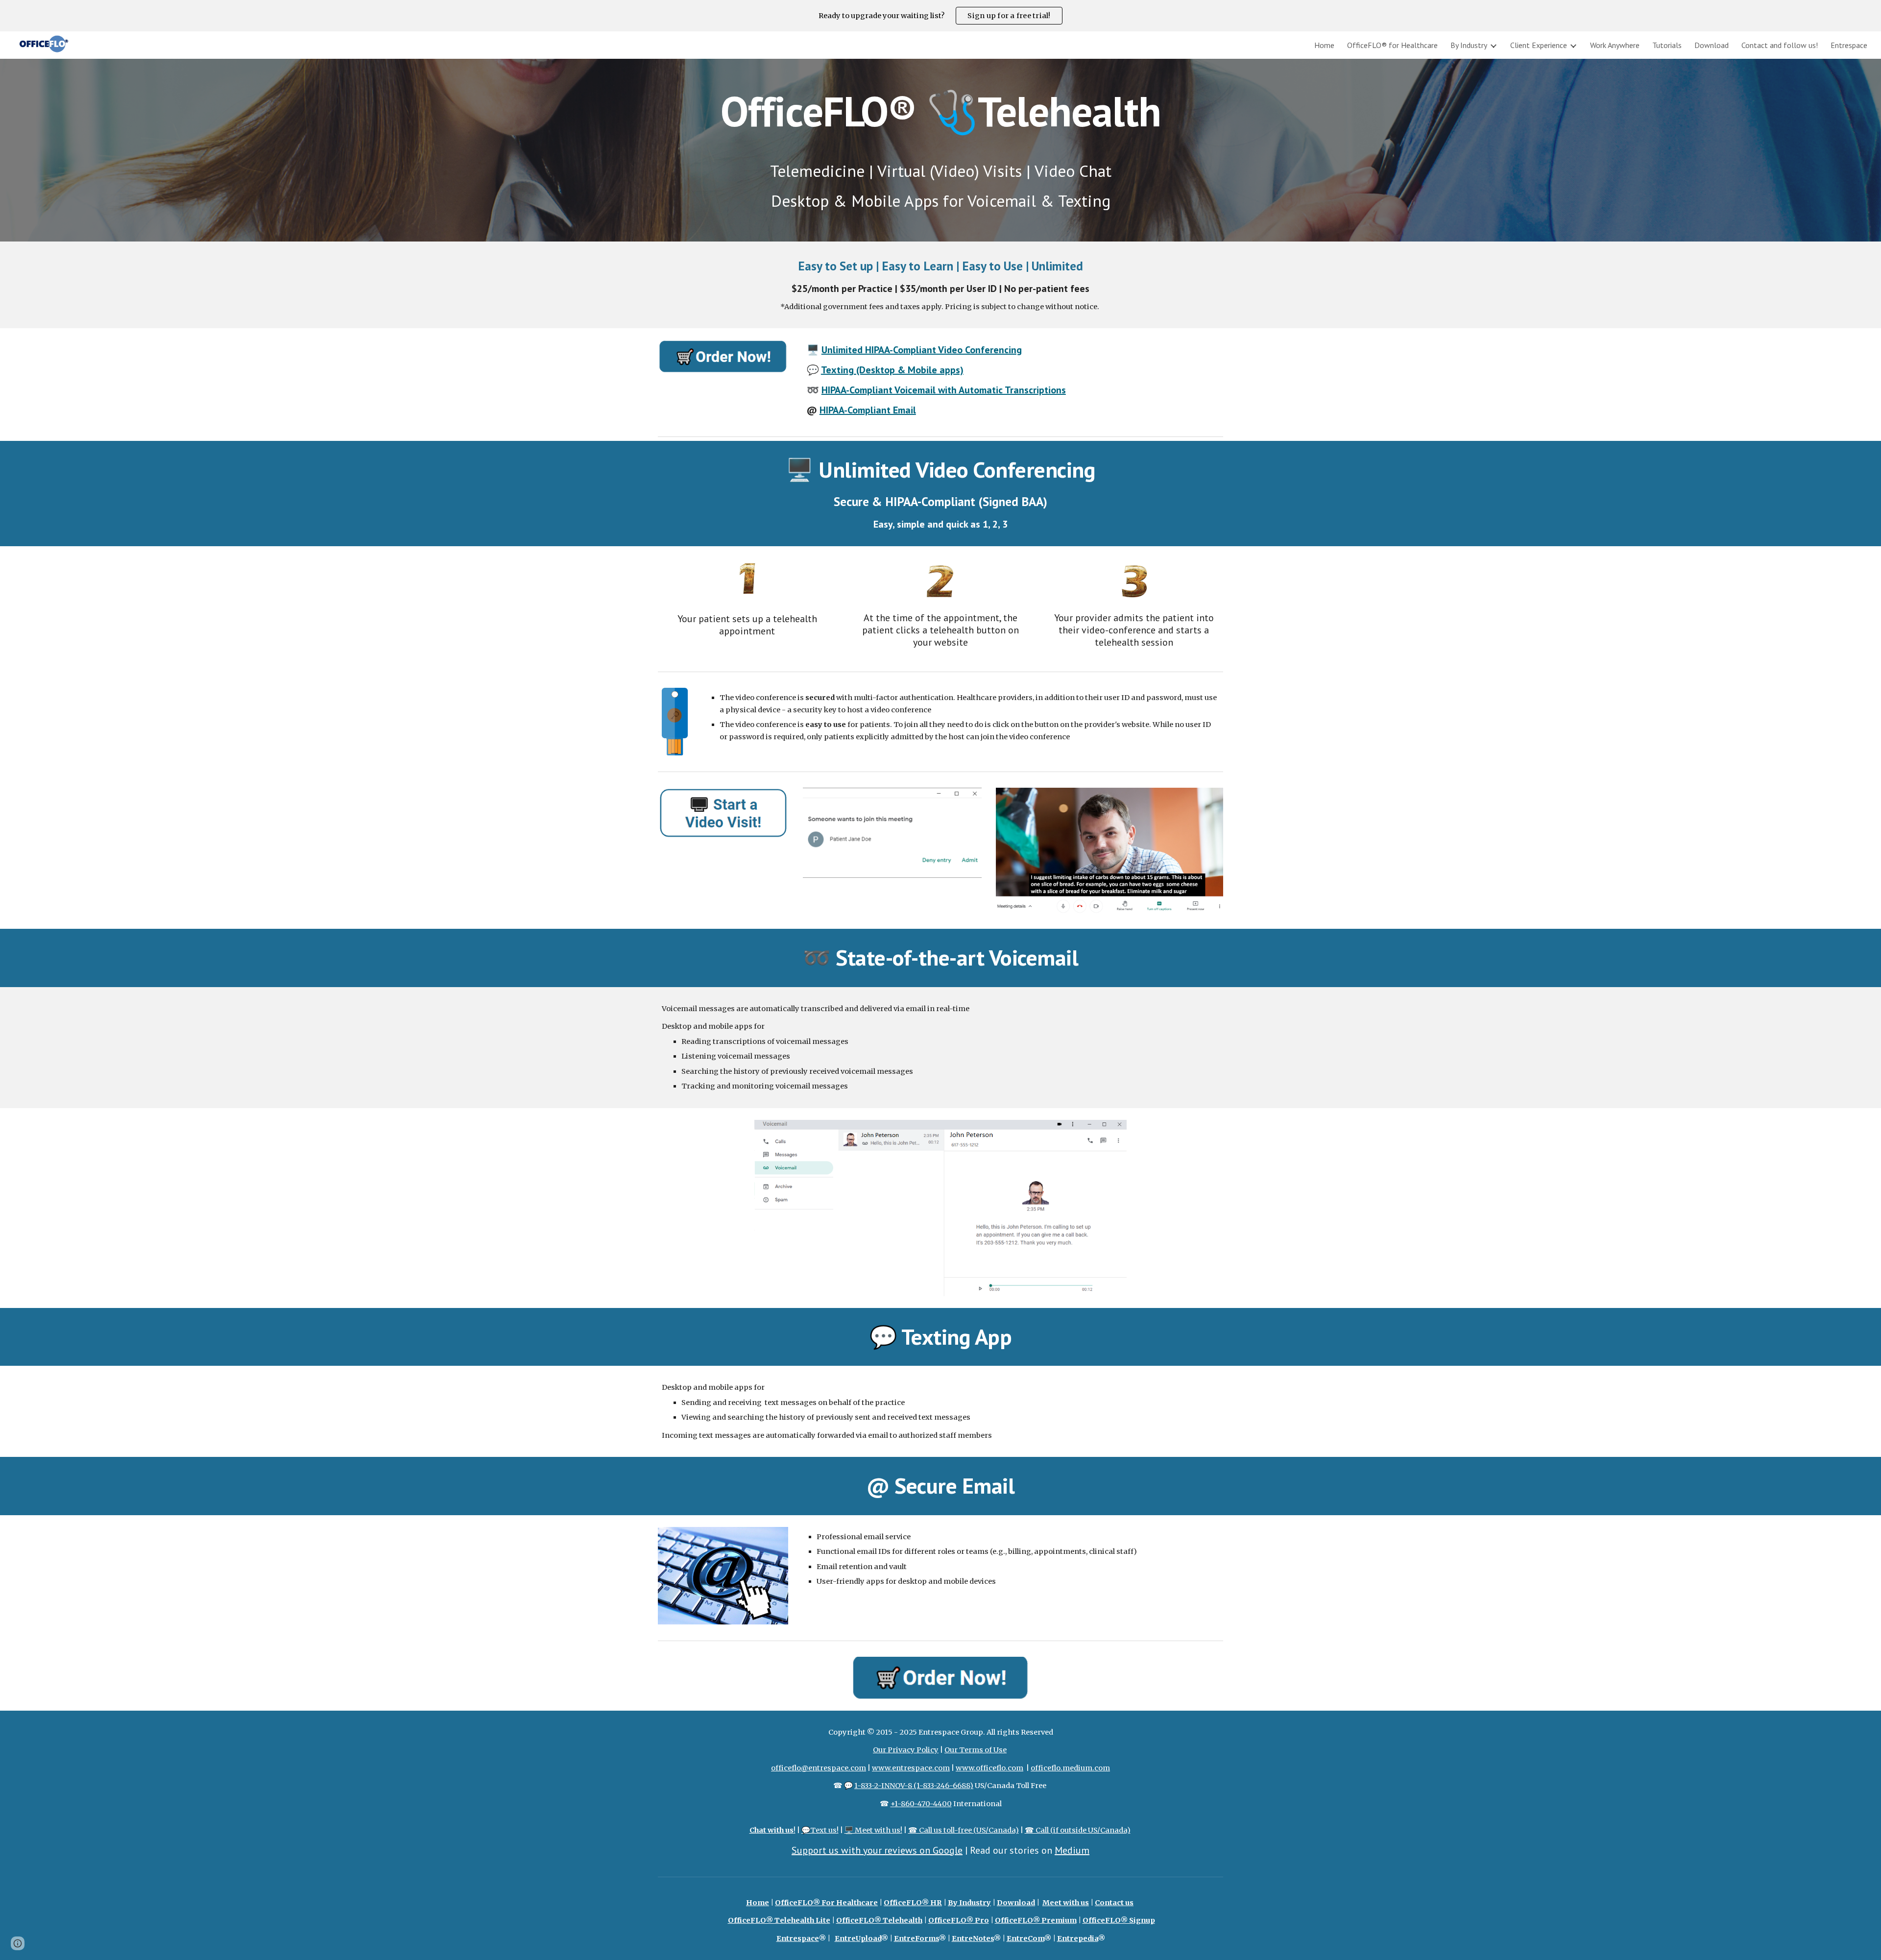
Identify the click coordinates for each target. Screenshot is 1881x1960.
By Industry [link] (1469, 45)
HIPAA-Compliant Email (868, 410)
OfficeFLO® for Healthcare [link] (1392, 45)
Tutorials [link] (1667, 45)
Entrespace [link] (1849, 45)
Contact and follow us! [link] (1780, 45)
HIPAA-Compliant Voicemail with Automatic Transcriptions (944, 390)
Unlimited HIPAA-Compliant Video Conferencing (922, 350)
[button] (18, 1943)
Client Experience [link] (1539, 45)
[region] (940, 16)
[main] (940, 150)
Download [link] (1712, 45)
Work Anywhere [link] (1615, 45)
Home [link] (1324, 45)
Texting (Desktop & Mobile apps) (892, 370)
